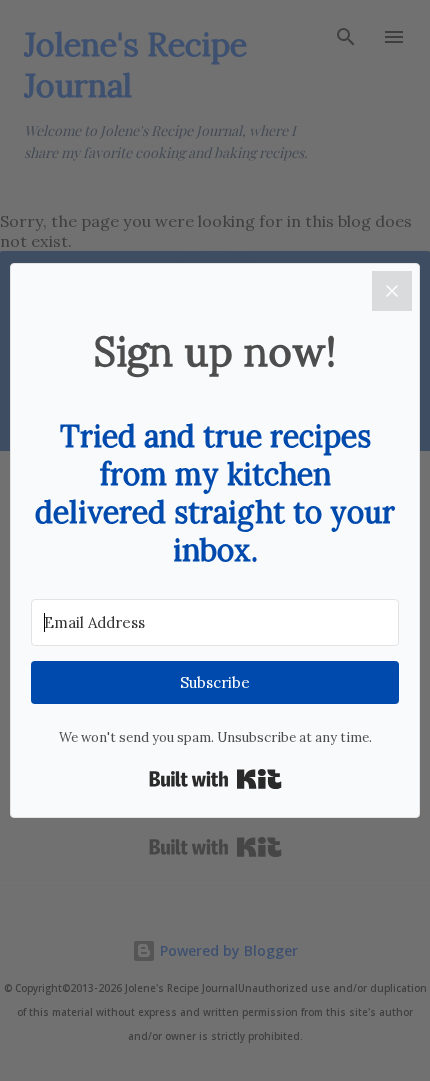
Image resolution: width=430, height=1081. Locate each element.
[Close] (392, 291)
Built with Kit (215, 779)
